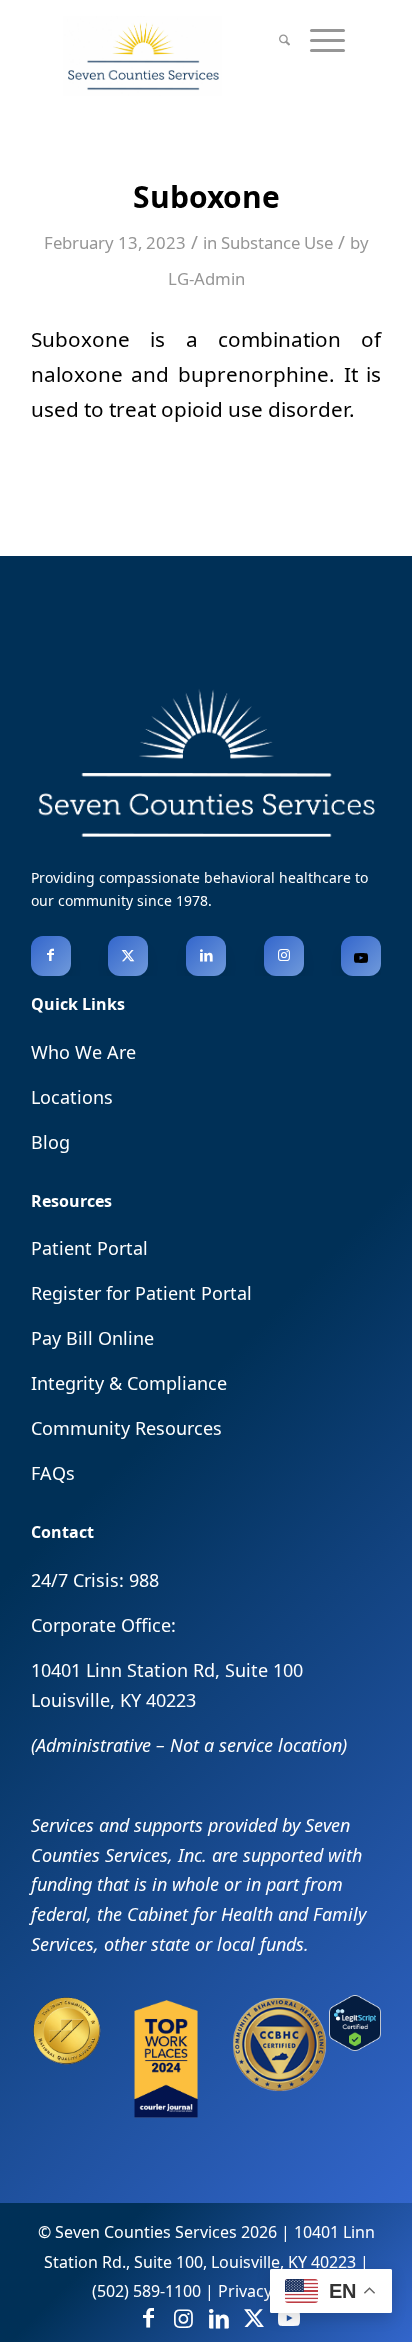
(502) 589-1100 (146, 2291)
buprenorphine (253, 374)
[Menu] (327, 40)
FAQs (53, 1473)
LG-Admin (206, 278)
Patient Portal (89, 1248)
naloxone (77, 374)
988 (144, 1580)
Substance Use (277, 242)
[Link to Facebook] (51, 956)
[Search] (284, 40)
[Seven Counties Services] (177, 56)
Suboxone (80, 339)
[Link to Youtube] (361, 956)
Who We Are (83, 1052)
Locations (72, 1097)
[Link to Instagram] (284, 956)
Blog (50, 1142)
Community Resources (126, 1428)
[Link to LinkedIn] (206, 956)
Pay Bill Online (92, 1338)
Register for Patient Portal (141, 1293)
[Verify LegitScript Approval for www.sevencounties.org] (355, 2044)
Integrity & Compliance (129, 1383)
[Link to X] (128, 956)
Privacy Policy (269, 2291)
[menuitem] (284, 40)
